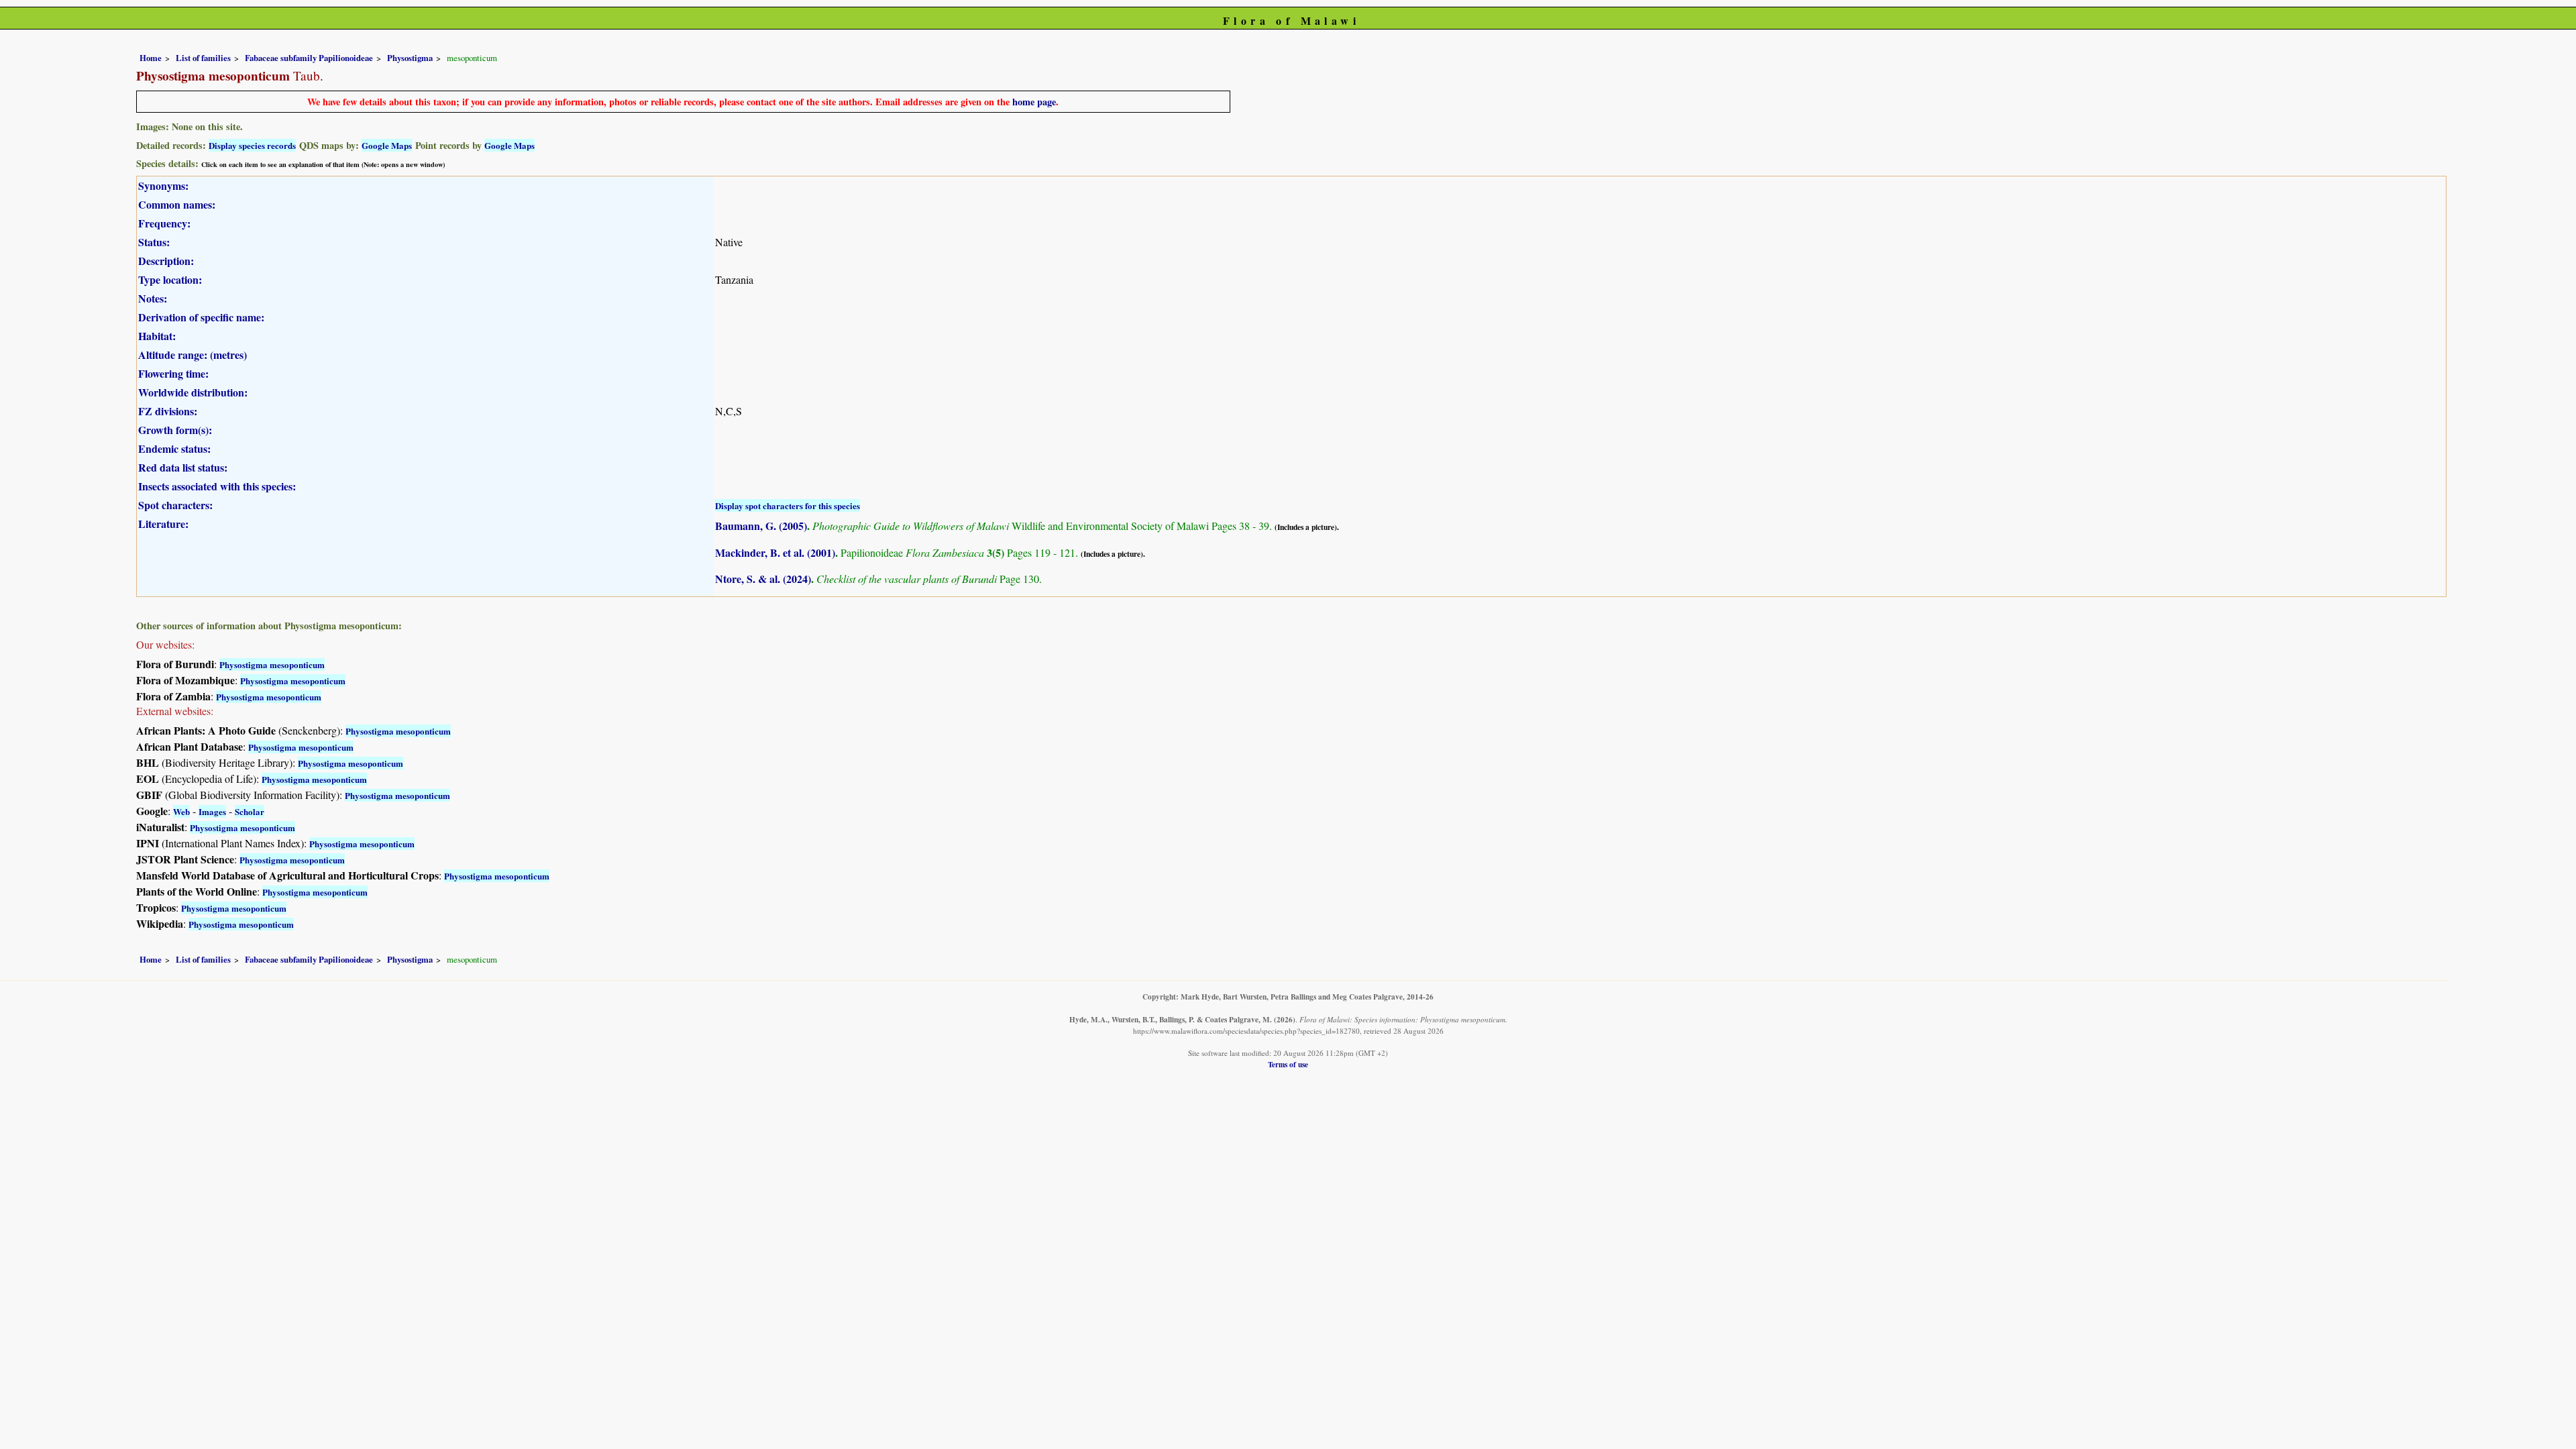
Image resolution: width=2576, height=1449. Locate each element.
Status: (154, 242)
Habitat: (157, 336)
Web (181, 811)
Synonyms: (163, 185)
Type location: (170, 279)
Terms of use (1288, 1064)
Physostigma (410, 58)
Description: (166, 261)
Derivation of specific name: (201, 317)
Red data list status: (183, 467)
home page (1034, 102)
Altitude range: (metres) (193, 355)
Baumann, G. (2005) (761, 526)
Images (212, 811)
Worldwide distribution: (193, 392)
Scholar (250, 811)
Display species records (252, 145)
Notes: (153, 298)
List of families (203, 58)
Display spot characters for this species (788, 505)
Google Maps (387, 145)
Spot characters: (175, 505)
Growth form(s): (175, 430)
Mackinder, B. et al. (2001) (775, 552)
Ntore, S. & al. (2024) (763, 579)
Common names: (177, 204)
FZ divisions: (168, 411)
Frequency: (164, 223)
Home (151, 58)
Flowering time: (173, 373)
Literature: (163, 524)
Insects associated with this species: (217, 486)
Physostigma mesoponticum (272, 664)
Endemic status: (174, 448)
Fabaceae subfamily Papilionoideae (309, 58)
